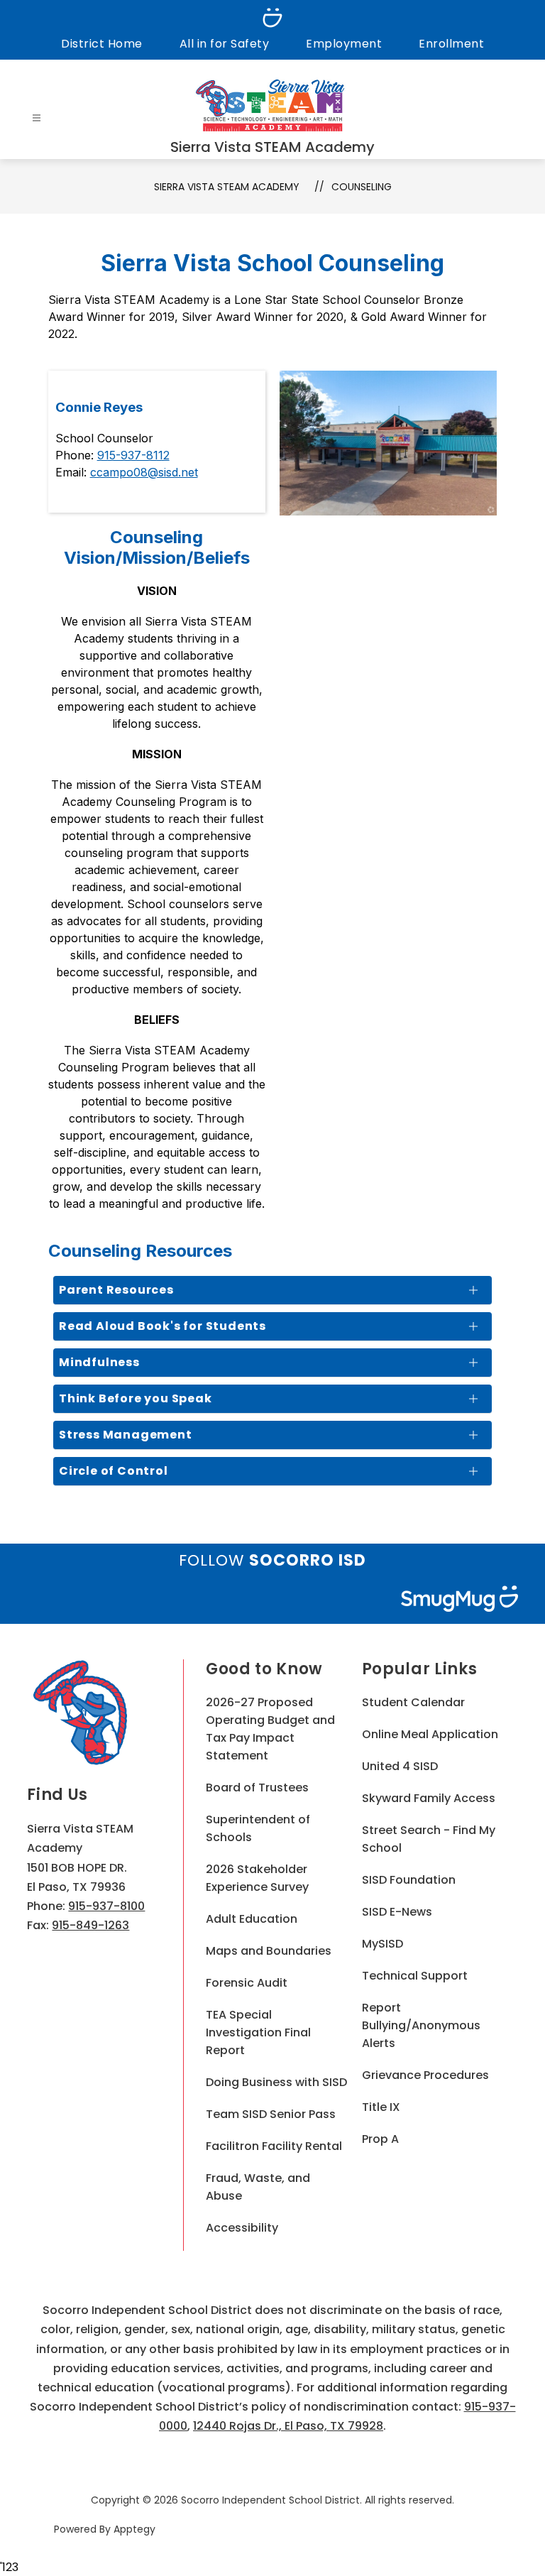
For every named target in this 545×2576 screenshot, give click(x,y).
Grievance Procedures (425, 2075)
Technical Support (415, 1976)
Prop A (380, 2139)
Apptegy (134, 2529)
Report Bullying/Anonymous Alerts (421, 2025)
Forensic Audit (247, 1983)
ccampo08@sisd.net (144, 472)
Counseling (362, 187)
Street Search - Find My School (429, 1839)
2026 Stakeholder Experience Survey (257, 1878)
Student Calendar (413, 1702)
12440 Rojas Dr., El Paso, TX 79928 (288, 2426)
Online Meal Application (430, 1734)
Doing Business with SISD (276, 2082)
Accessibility (242, 2228)
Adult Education (252, 1919)
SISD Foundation (409, 1880)
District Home (102, 44)
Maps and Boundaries (269, 1951)
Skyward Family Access (429, 1798)
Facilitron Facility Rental (274, 2146)
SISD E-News (397, 1912)
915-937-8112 (133, 455)
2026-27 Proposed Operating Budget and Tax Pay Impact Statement (270, 1729)
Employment (344, 44)
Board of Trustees (257, 1788)
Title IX (381, 2107)
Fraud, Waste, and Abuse (258, 2187)
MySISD (382, 1944)
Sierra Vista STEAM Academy (227, 187)
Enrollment (451, 44)
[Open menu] (37, 118)
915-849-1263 (90, 1925)
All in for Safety (225, 44)
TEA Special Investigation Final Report (258, 2032)
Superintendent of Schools (258, 1828)
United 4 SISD (400, 1766)
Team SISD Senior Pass (271, 2114)
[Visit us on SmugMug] (272, 18)
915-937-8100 (106, 1906)
